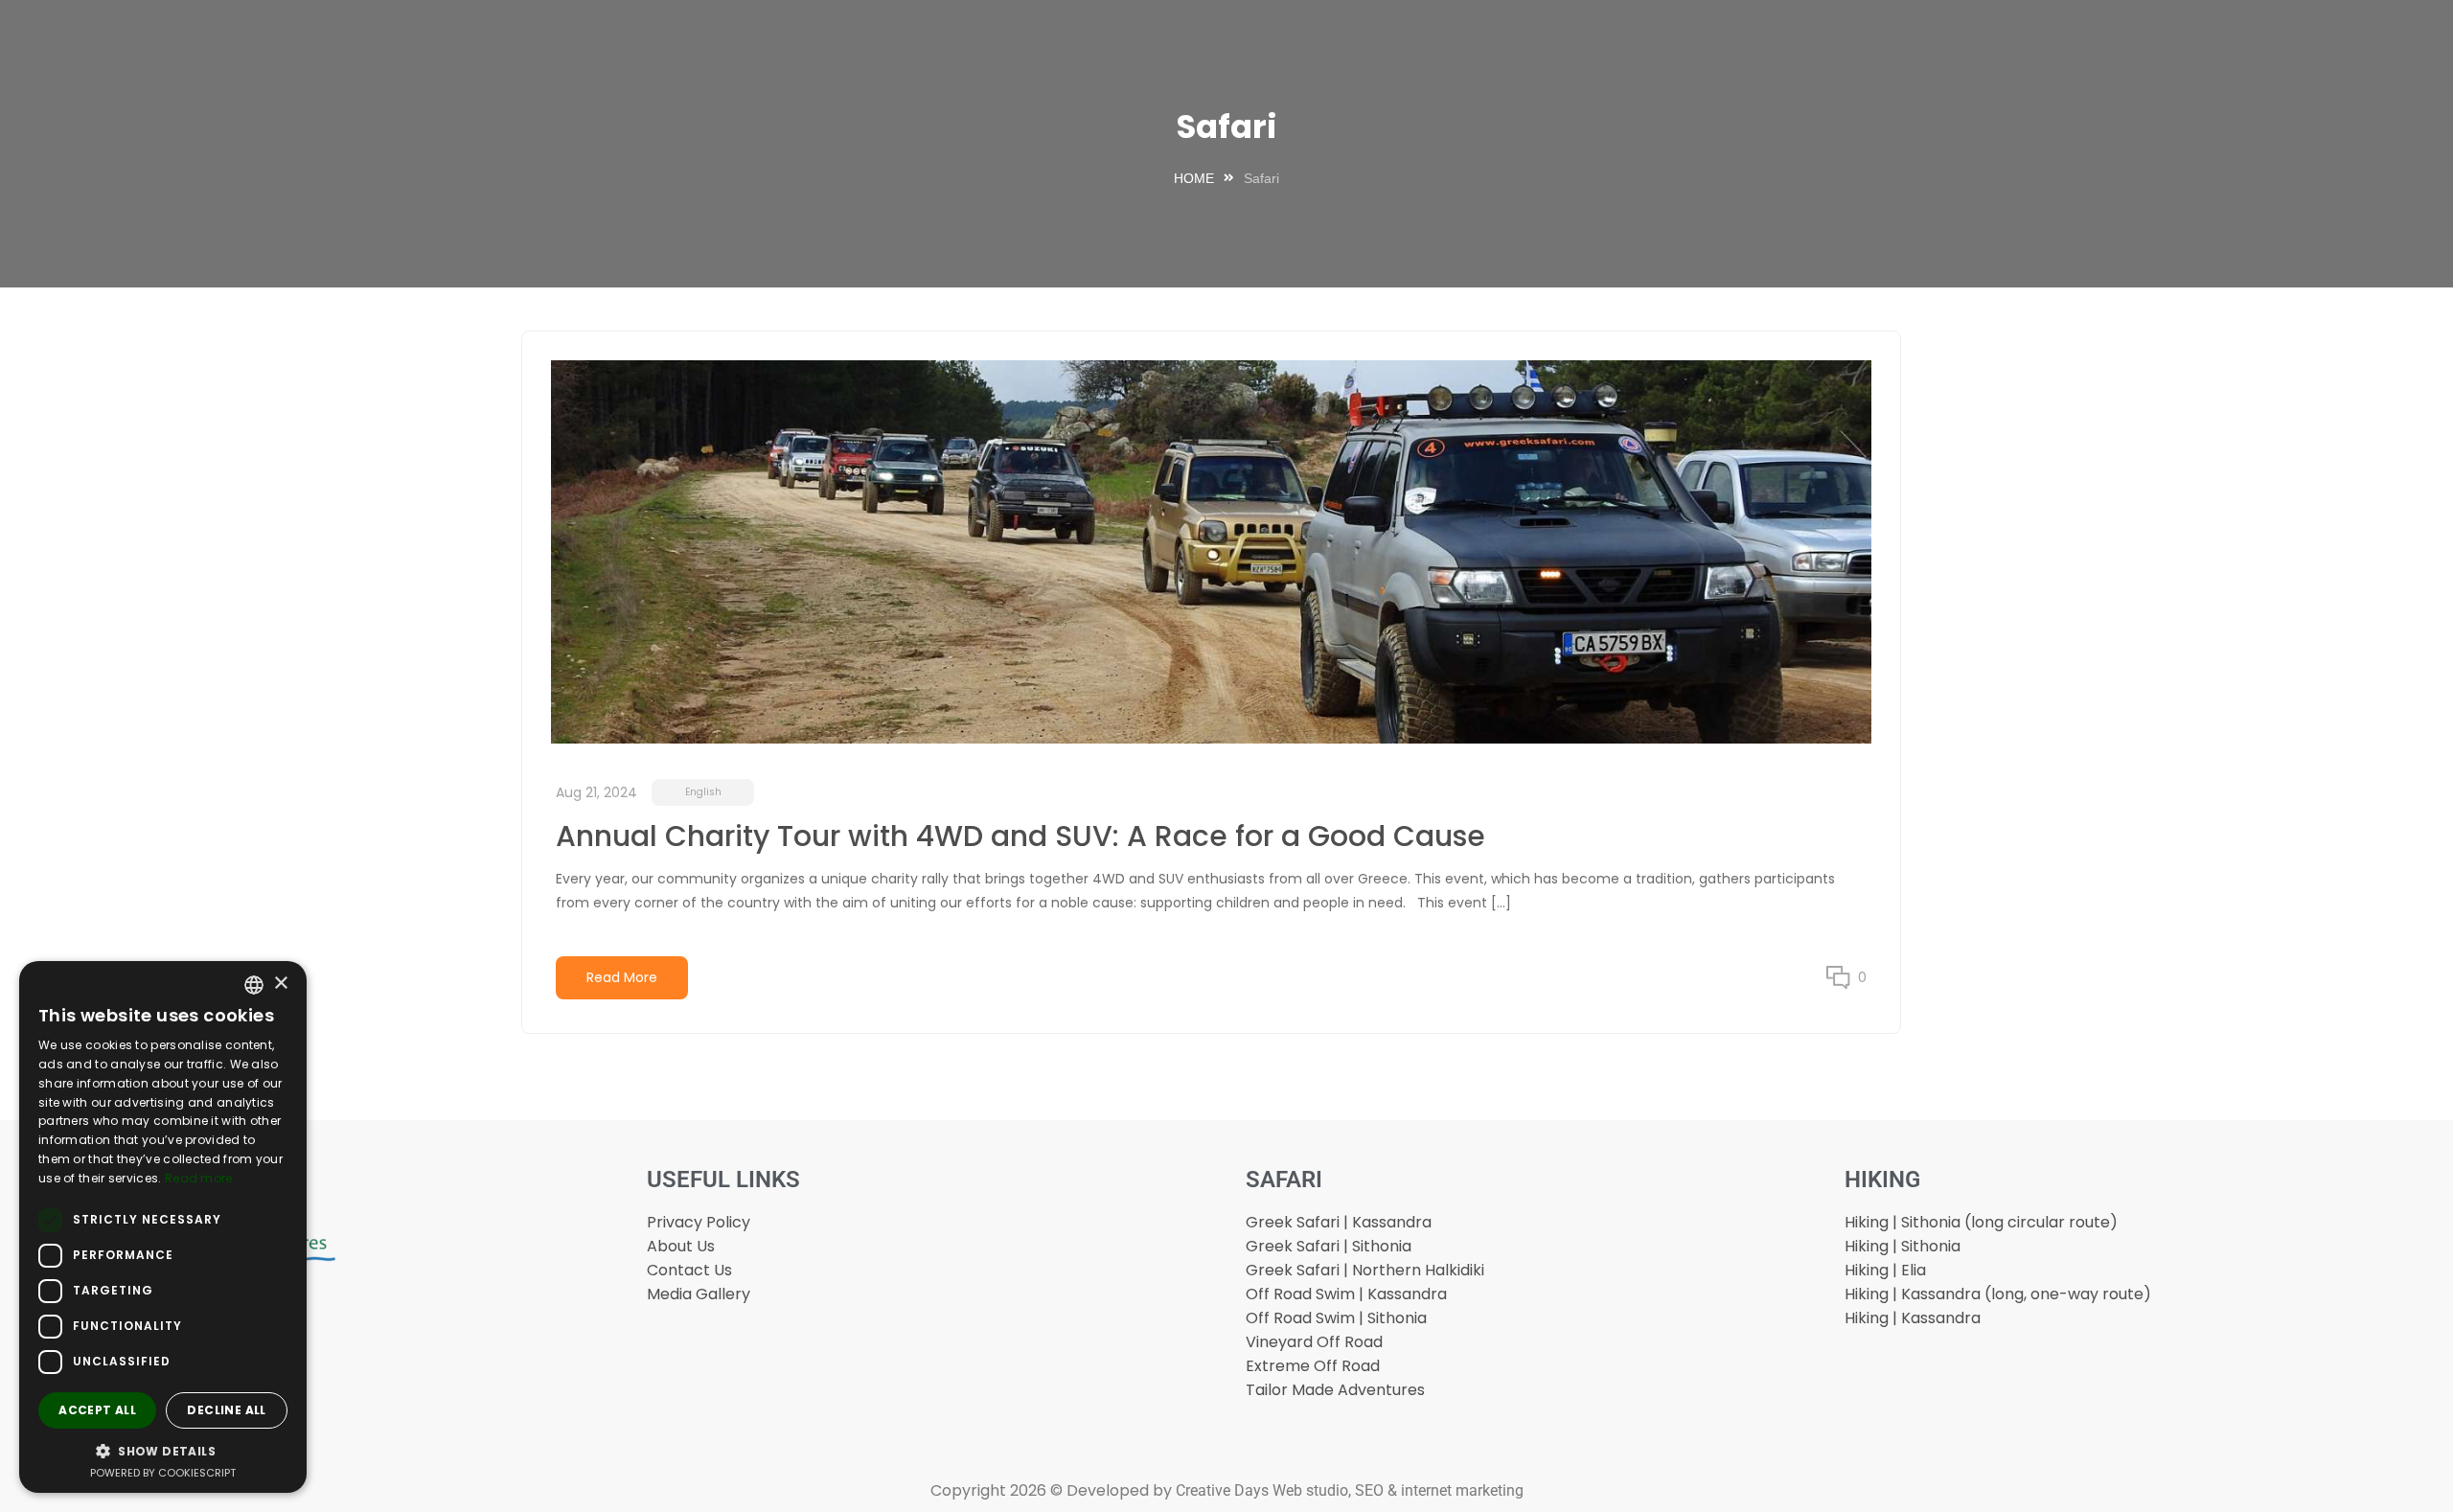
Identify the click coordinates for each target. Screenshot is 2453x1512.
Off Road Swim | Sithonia (1336, 1318)
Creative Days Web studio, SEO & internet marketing (1350, 1490)
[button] (163, 1451)
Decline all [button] (226, 1410)
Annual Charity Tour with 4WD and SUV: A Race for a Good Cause (1020, 836)
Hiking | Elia (1885, 1270)
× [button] (280, 984)
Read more (199, 1178)
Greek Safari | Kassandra (1339, 1222)
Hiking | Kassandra (1913, 1318)
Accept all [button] (97, 1410)
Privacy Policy (699, 1222)
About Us (681, 1246)
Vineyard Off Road (1314, 1342)
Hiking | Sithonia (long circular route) (1981, 1222)
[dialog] (163, 1227)
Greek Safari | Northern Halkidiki (1365, 1270)
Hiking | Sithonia (1903, 1246)
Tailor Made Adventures (1335, 1390)
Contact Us (689, 1270)
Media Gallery (699, 1294)
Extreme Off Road (1313, 1366)
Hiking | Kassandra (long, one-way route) (1998, 1294)
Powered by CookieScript (163, 1473)
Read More (622, 977)
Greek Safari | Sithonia (1329, 1246)
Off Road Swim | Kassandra (1346, 1294)
